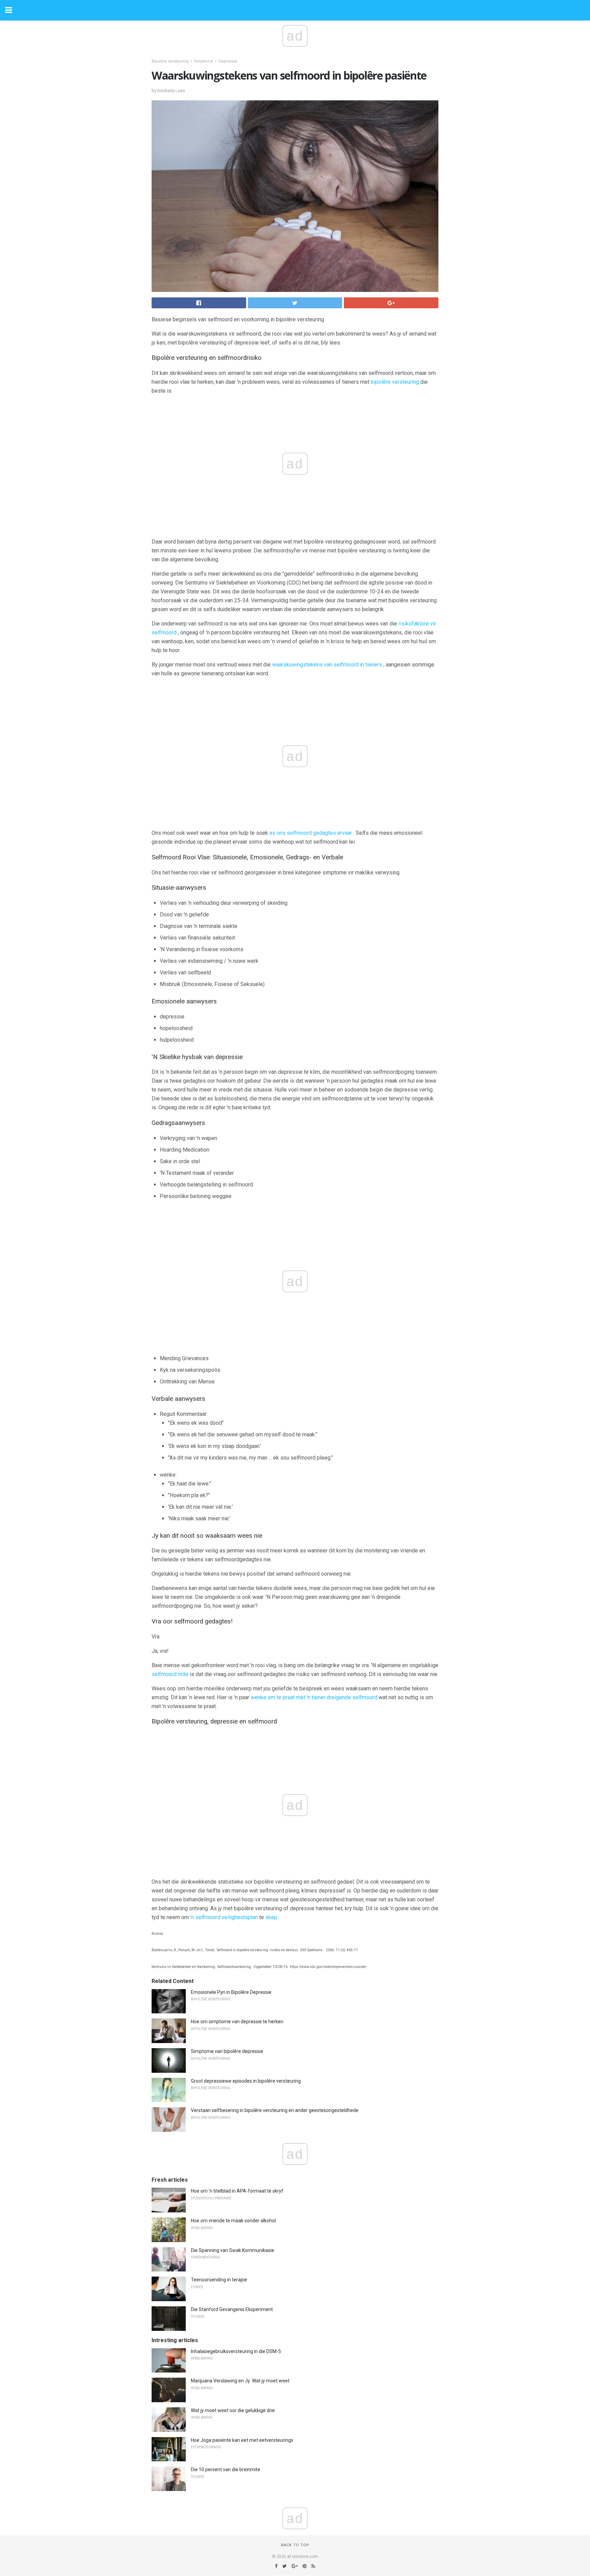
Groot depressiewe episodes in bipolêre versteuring (246, 2081)
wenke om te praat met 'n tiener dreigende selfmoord (314, 1697)
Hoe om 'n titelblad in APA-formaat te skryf (237, 2191)
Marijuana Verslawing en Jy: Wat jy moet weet (240, 2381)
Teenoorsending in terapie (219, 2280)
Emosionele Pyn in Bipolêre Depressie (231, 1992)
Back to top (295, 2545)
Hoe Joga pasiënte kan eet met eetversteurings (242, 2440)
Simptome (203, 61)
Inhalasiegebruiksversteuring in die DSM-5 (236, 2351)
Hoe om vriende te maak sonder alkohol (233, 2221)
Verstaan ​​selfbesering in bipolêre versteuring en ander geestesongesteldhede (275, 2110)
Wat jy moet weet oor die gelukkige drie (233, 2410)
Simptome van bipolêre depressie (227, 2051)
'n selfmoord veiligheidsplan (224, 1917)
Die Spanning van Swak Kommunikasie (233, 2250)
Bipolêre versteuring (170, 61)
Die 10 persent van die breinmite (226, 2469)
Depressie (228, 61)
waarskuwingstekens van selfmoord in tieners (327, 665)
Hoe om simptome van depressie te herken (237, 2022)
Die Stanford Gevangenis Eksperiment (232, 2309)
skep (271, 1917)
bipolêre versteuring (395, 382)
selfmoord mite (170, 1674)
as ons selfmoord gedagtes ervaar (311, 833)
